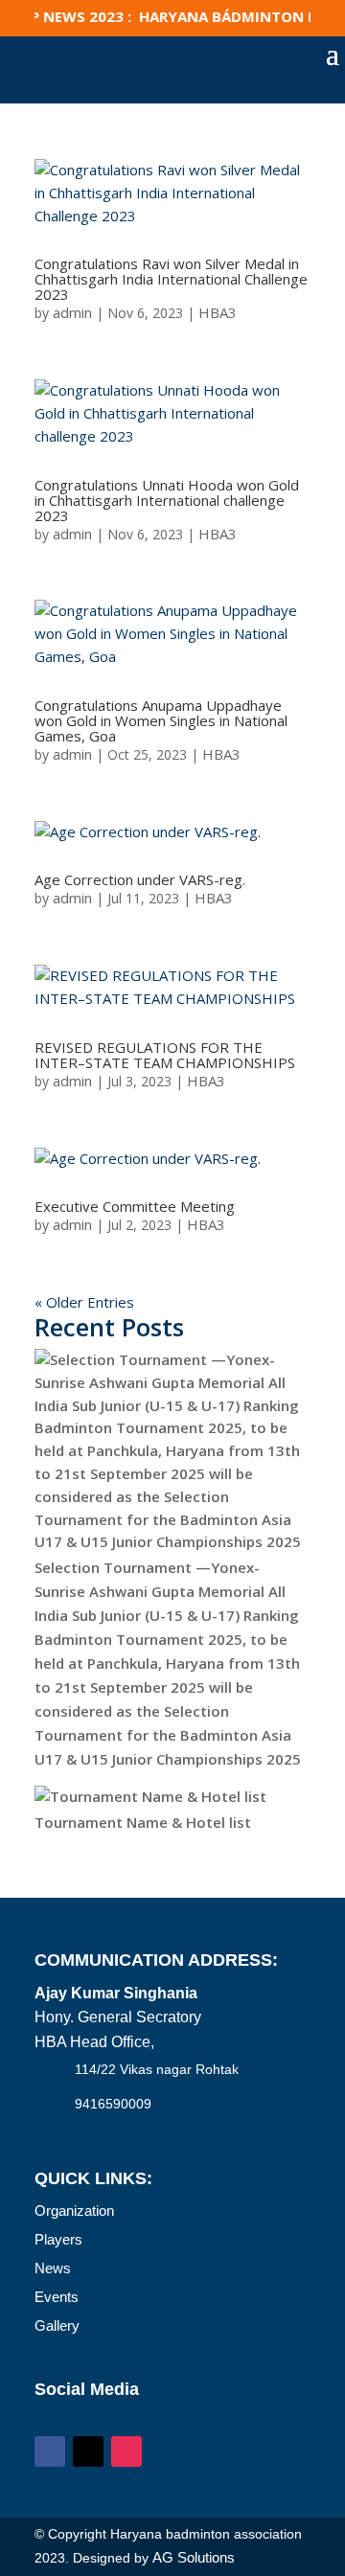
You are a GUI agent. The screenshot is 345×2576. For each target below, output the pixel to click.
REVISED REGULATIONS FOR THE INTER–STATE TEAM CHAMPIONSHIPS (165, 1055)
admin (72, 312)
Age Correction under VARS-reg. (140, 879)
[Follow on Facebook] (50, 2451)
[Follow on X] (88, 2451)
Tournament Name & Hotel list (143, 1822)
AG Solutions (194, 2557)
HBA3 (218, 312)
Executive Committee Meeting (135, 1206)
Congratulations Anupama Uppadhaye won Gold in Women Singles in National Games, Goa (161, 720)
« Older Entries (84, 1302)
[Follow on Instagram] (126, 2451)
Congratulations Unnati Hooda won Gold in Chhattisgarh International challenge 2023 (167, 500)
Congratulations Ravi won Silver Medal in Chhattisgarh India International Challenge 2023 (171, 279)
